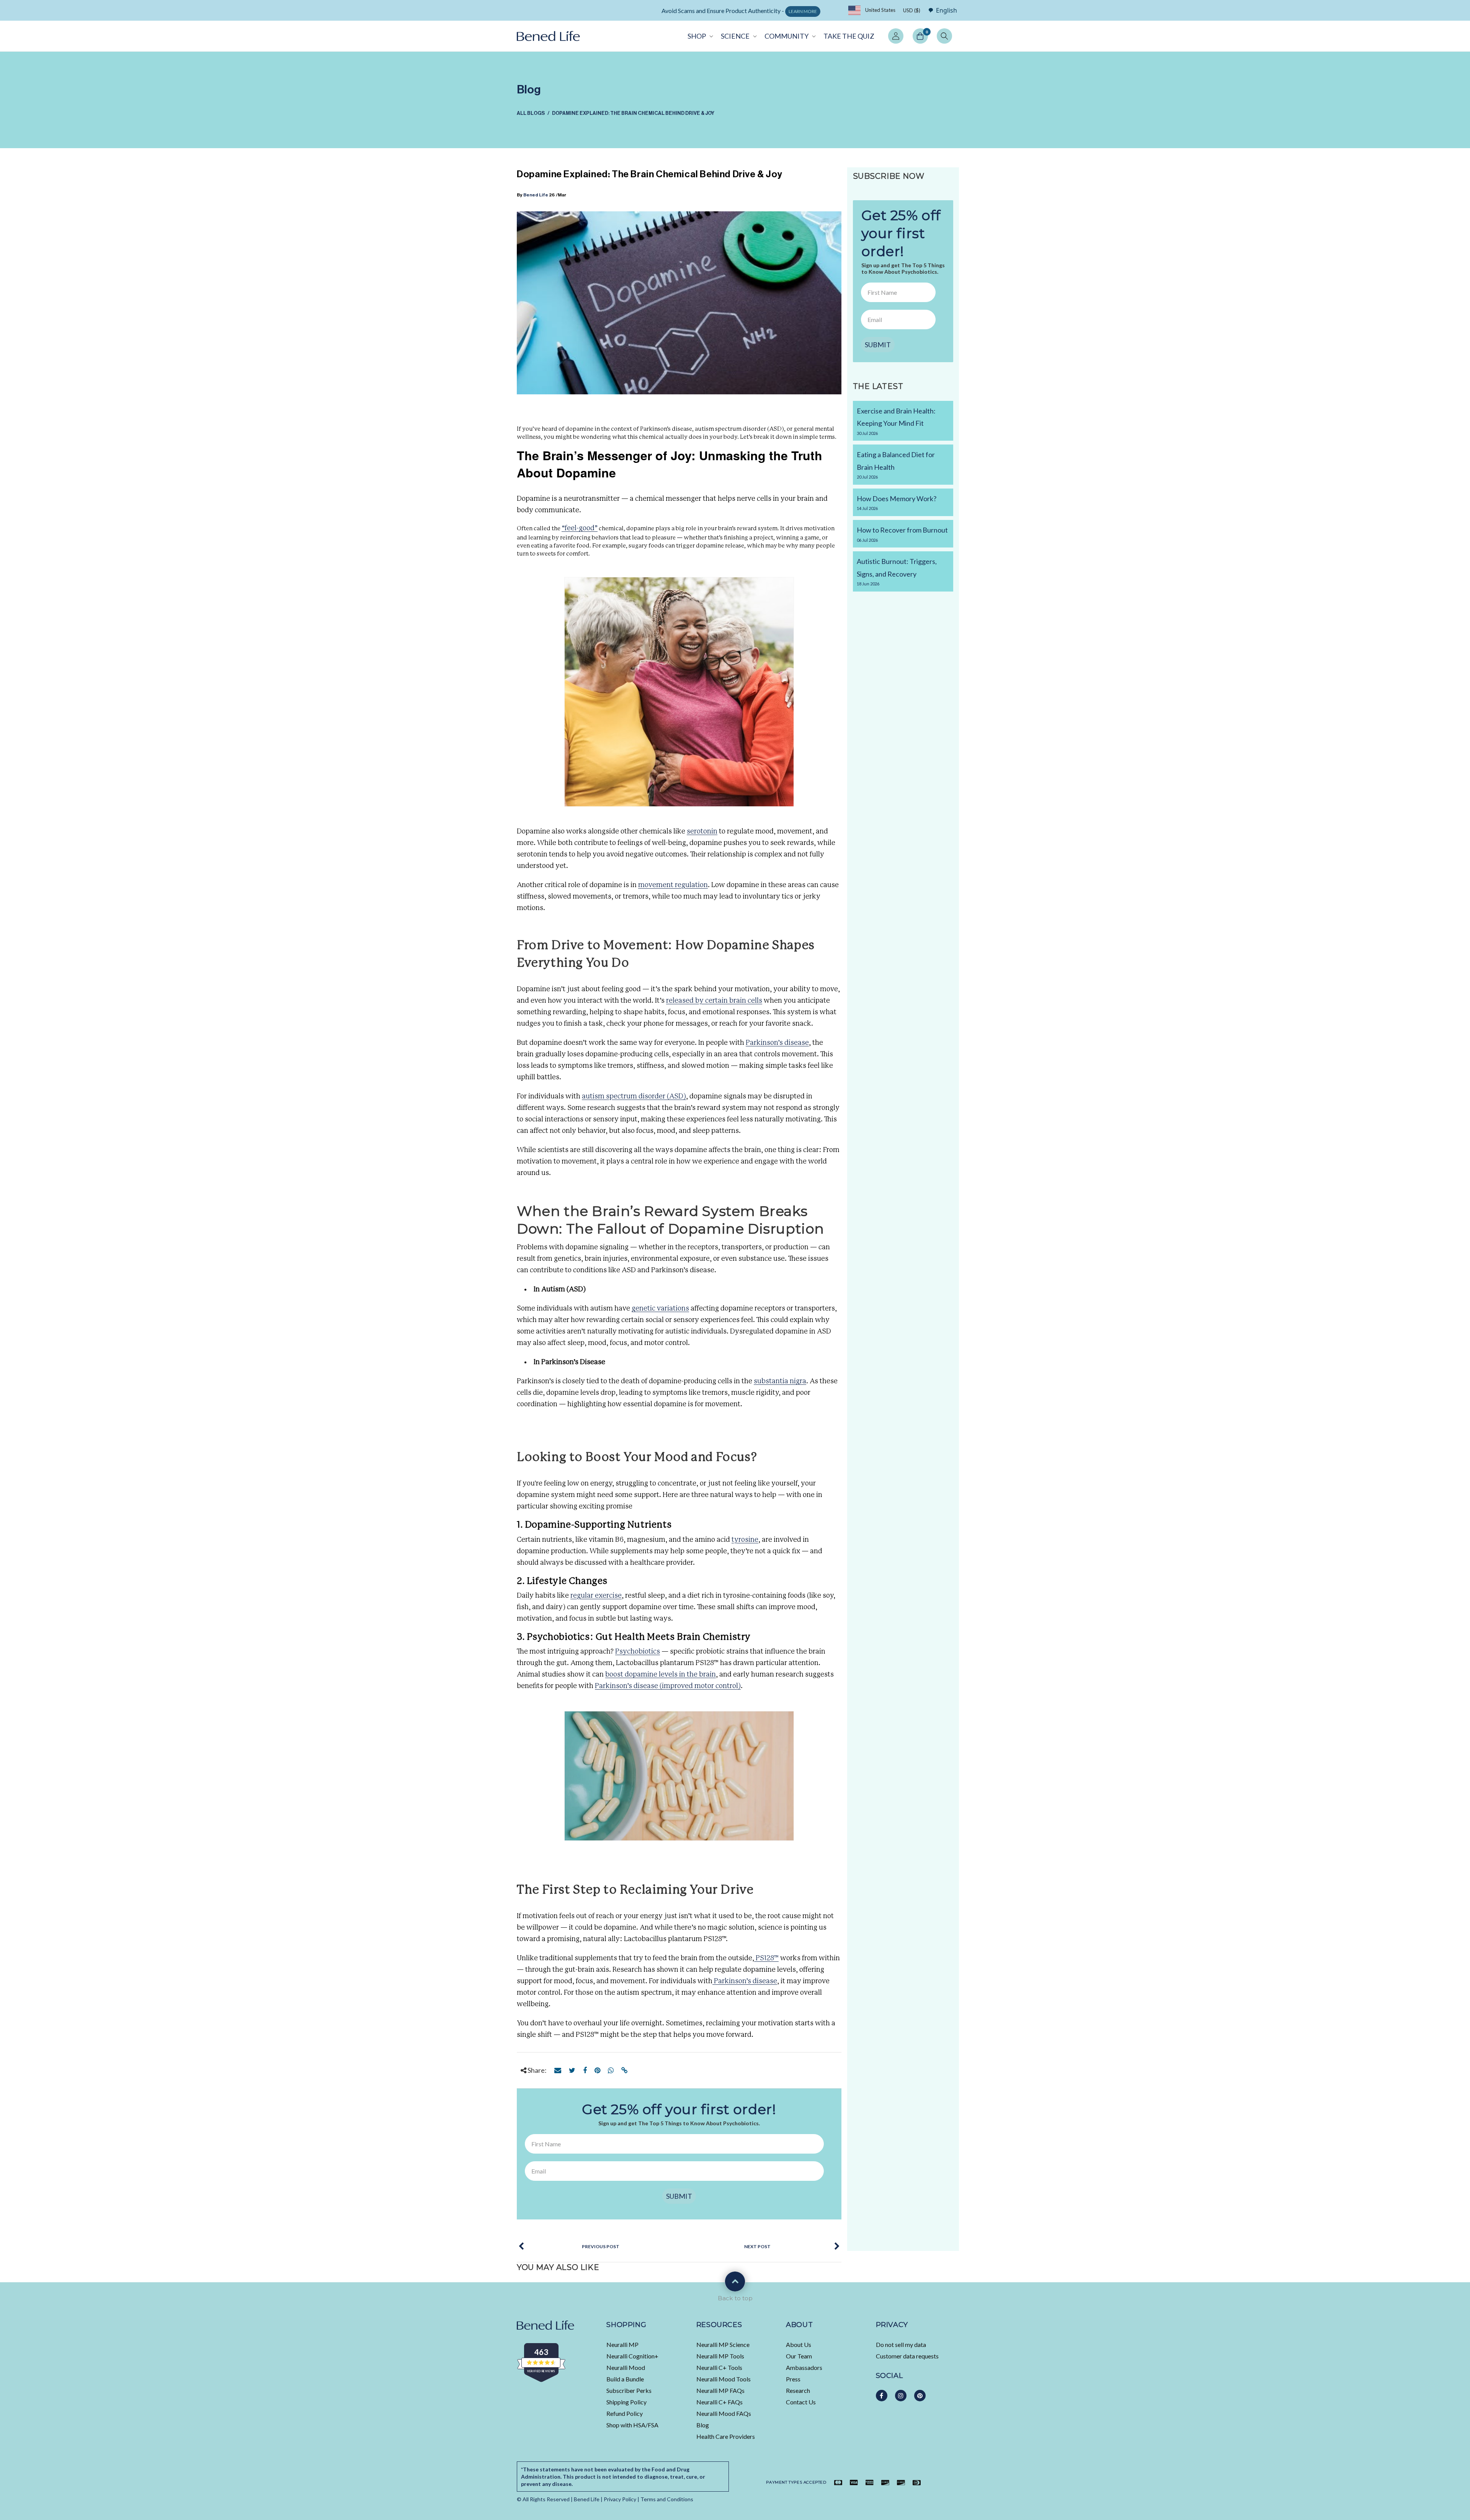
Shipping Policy (626, 2402)
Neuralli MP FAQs (720, 2390)
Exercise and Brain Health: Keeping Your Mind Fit (896, 421)
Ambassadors (804, 2367)
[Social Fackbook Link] (882, 2396)
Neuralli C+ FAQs (719, 2402)
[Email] (558, 2070)
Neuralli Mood (626, 2367)
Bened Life (536, 195)
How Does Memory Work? (897, 503)
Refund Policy (625, 2413)
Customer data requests (907, 2356)
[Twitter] (572, 2070)
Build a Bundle (625, 2379)
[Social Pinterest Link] (920, 2396)
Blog (703, 2425)
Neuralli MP (622, 2344)
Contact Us (801, 2402)
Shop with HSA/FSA (632, 2425)
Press (793, 2379)
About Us (799, 2344)
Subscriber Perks (629, 2390)
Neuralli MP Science (723, 2344)
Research (798, 2390)
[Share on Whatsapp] (611, 2070)
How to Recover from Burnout (902, 534)
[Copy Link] (625, 2070)
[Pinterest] (597, 2070)
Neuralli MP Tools (720, 2356)
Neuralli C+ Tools (719, 2367)
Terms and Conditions (667, 2499)
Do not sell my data (901, 2344)
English (947, 11)
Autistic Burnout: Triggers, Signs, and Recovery (897, 572)
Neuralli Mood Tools (724, 2379)
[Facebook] (585, 2070)
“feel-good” (580, 528)
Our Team (799, 2356)
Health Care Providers (726, 2436)
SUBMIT (679, 2196)
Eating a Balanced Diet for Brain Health (896, 465)
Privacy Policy (620, 2499)
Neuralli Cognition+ (632, 2356)
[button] (700, 36)
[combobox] (941, 10)
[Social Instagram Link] (901, 2396)
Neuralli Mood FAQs (724, 2413)
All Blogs (531, 113)
